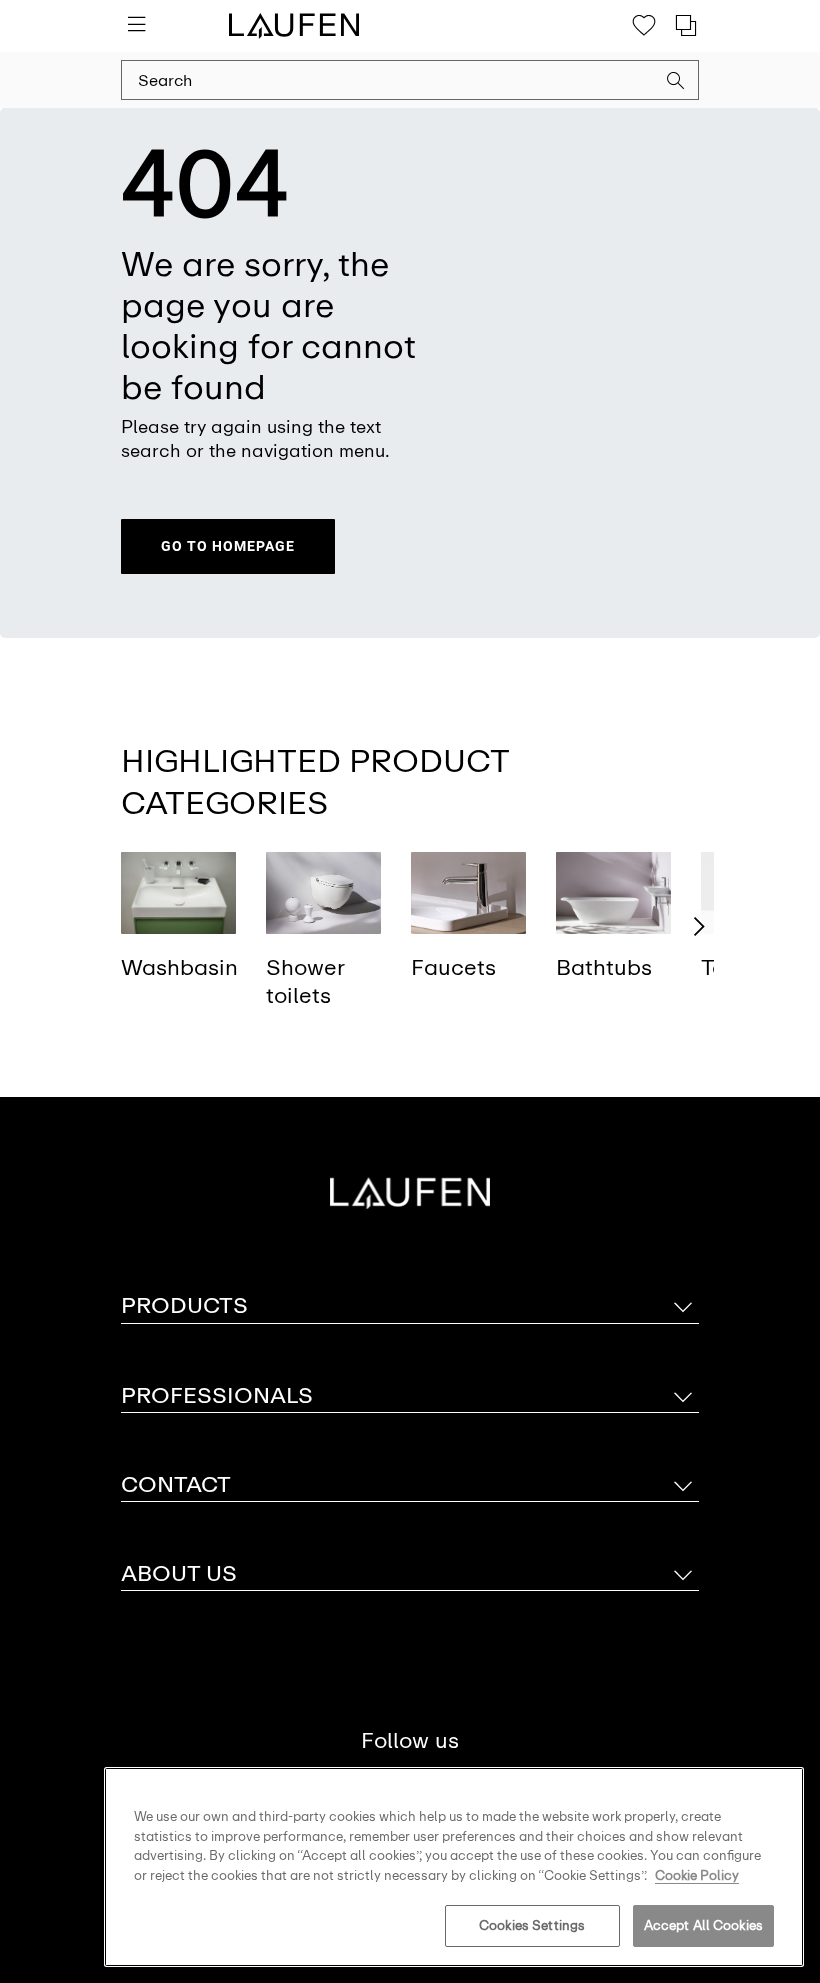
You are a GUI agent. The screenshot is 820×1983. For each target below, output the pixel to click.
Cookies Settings (532, 1925)
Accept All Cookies (703, 1925)
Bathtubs (604, 967)
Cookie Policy (697, 1875)
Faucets (453, 967)
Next (699, 927)
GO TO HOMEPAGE (228, 546)
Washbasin (179, 967)
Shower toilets (305, 982)
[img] (178, 892)
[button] (676, 83)
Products (184, 1305)
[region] (454, 1867)
